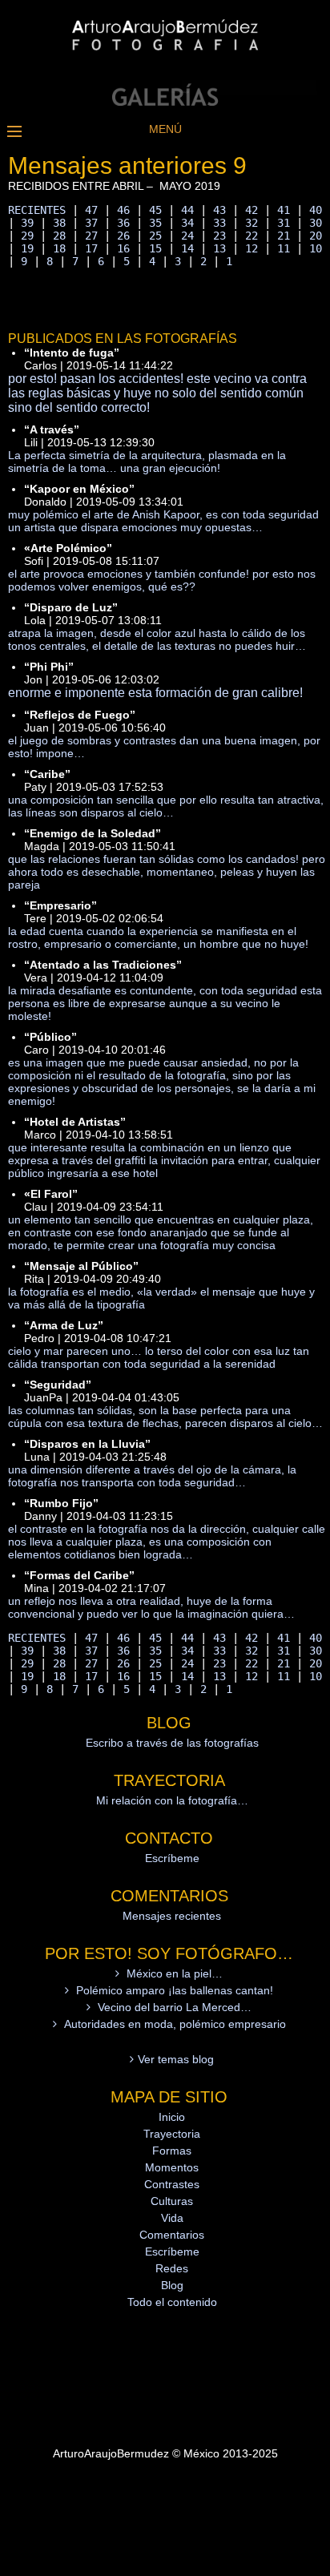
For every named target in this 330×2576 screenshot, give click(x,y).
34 (187, 223)
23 (219, 236)
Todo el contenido (172, 2302)
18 (59, 248)
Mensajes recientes (172, 1916)
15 (155, 248)
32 (252, 223)
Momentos (172, 2167)
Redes (172, 2268)
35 (155, 223)
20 (316, 236)
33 (219, 223)
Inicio (172, 2117)
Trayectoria (172, 2134)
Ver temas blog (176, 2059)
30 (316, 223)
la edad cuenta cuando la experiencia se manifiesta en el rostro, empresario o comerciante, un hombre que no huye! (158, 937)
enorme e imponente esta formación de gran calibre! (155, 693)
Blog (172, 2285)
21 (284, 236)
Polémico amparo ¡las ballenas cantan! (175, 1990)
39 (27, 223)
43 (219, 210)
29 (27, 236)
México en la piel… (175, 1973)
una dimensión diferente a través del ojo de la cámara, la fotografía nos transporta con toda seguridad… (152, 1476)
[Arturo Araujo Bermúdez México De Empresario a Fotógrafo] (165, 102)
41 (284, 210)
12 (252, 248)
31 (284, 223)
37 (91, 223)
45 (155, 210)
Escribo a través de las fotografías (172, 1743)
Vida (172, 2218)
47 (91, 210)
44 (187, 210)
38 (59, 223)
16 (123, 248)
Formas (172, 2151)
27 (91, 236)
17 (91, 248)
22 (252, 236)
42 (252, 210)
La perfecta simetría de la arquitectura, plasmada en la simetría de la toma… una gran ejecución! (147, 462)
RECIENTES (37, 210)
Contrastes (172, 2184)
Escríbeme (172, 1858)
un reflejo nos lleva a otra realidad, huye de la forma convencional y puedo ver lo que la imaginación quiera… (151, 1607)
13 (219, 248)
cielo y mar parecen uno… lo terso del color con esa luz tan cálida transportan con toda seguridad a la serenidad (159, 1357)
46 (123, 210)
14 (187, 248)
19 (27, 248)
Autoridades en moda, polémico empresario (175, 2024)
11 (284, 248)
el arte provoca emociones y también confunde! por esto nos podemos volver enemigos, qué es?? (162, 580)
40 (316, 210)
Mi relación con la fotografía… (172, 1800)
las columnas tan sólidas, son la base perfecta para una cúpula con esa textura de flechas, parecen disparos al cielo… (165, 1417)
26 (123, 236)
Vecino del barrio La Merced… (175, 2007)
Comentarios (172, 2235)
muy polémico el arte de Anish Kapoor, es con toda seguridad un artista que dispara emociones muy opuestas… (163, 521)
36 (123, 223)
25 (155, 236)
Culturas (172, 2201)
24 (187, 236)
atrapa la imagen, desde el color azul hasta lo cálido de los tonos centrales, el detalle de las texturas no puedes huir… (157, 639)
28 (59, 236)
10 (316, 248)
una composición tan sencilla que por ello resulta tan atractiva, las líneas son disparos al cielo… (166, 806)
